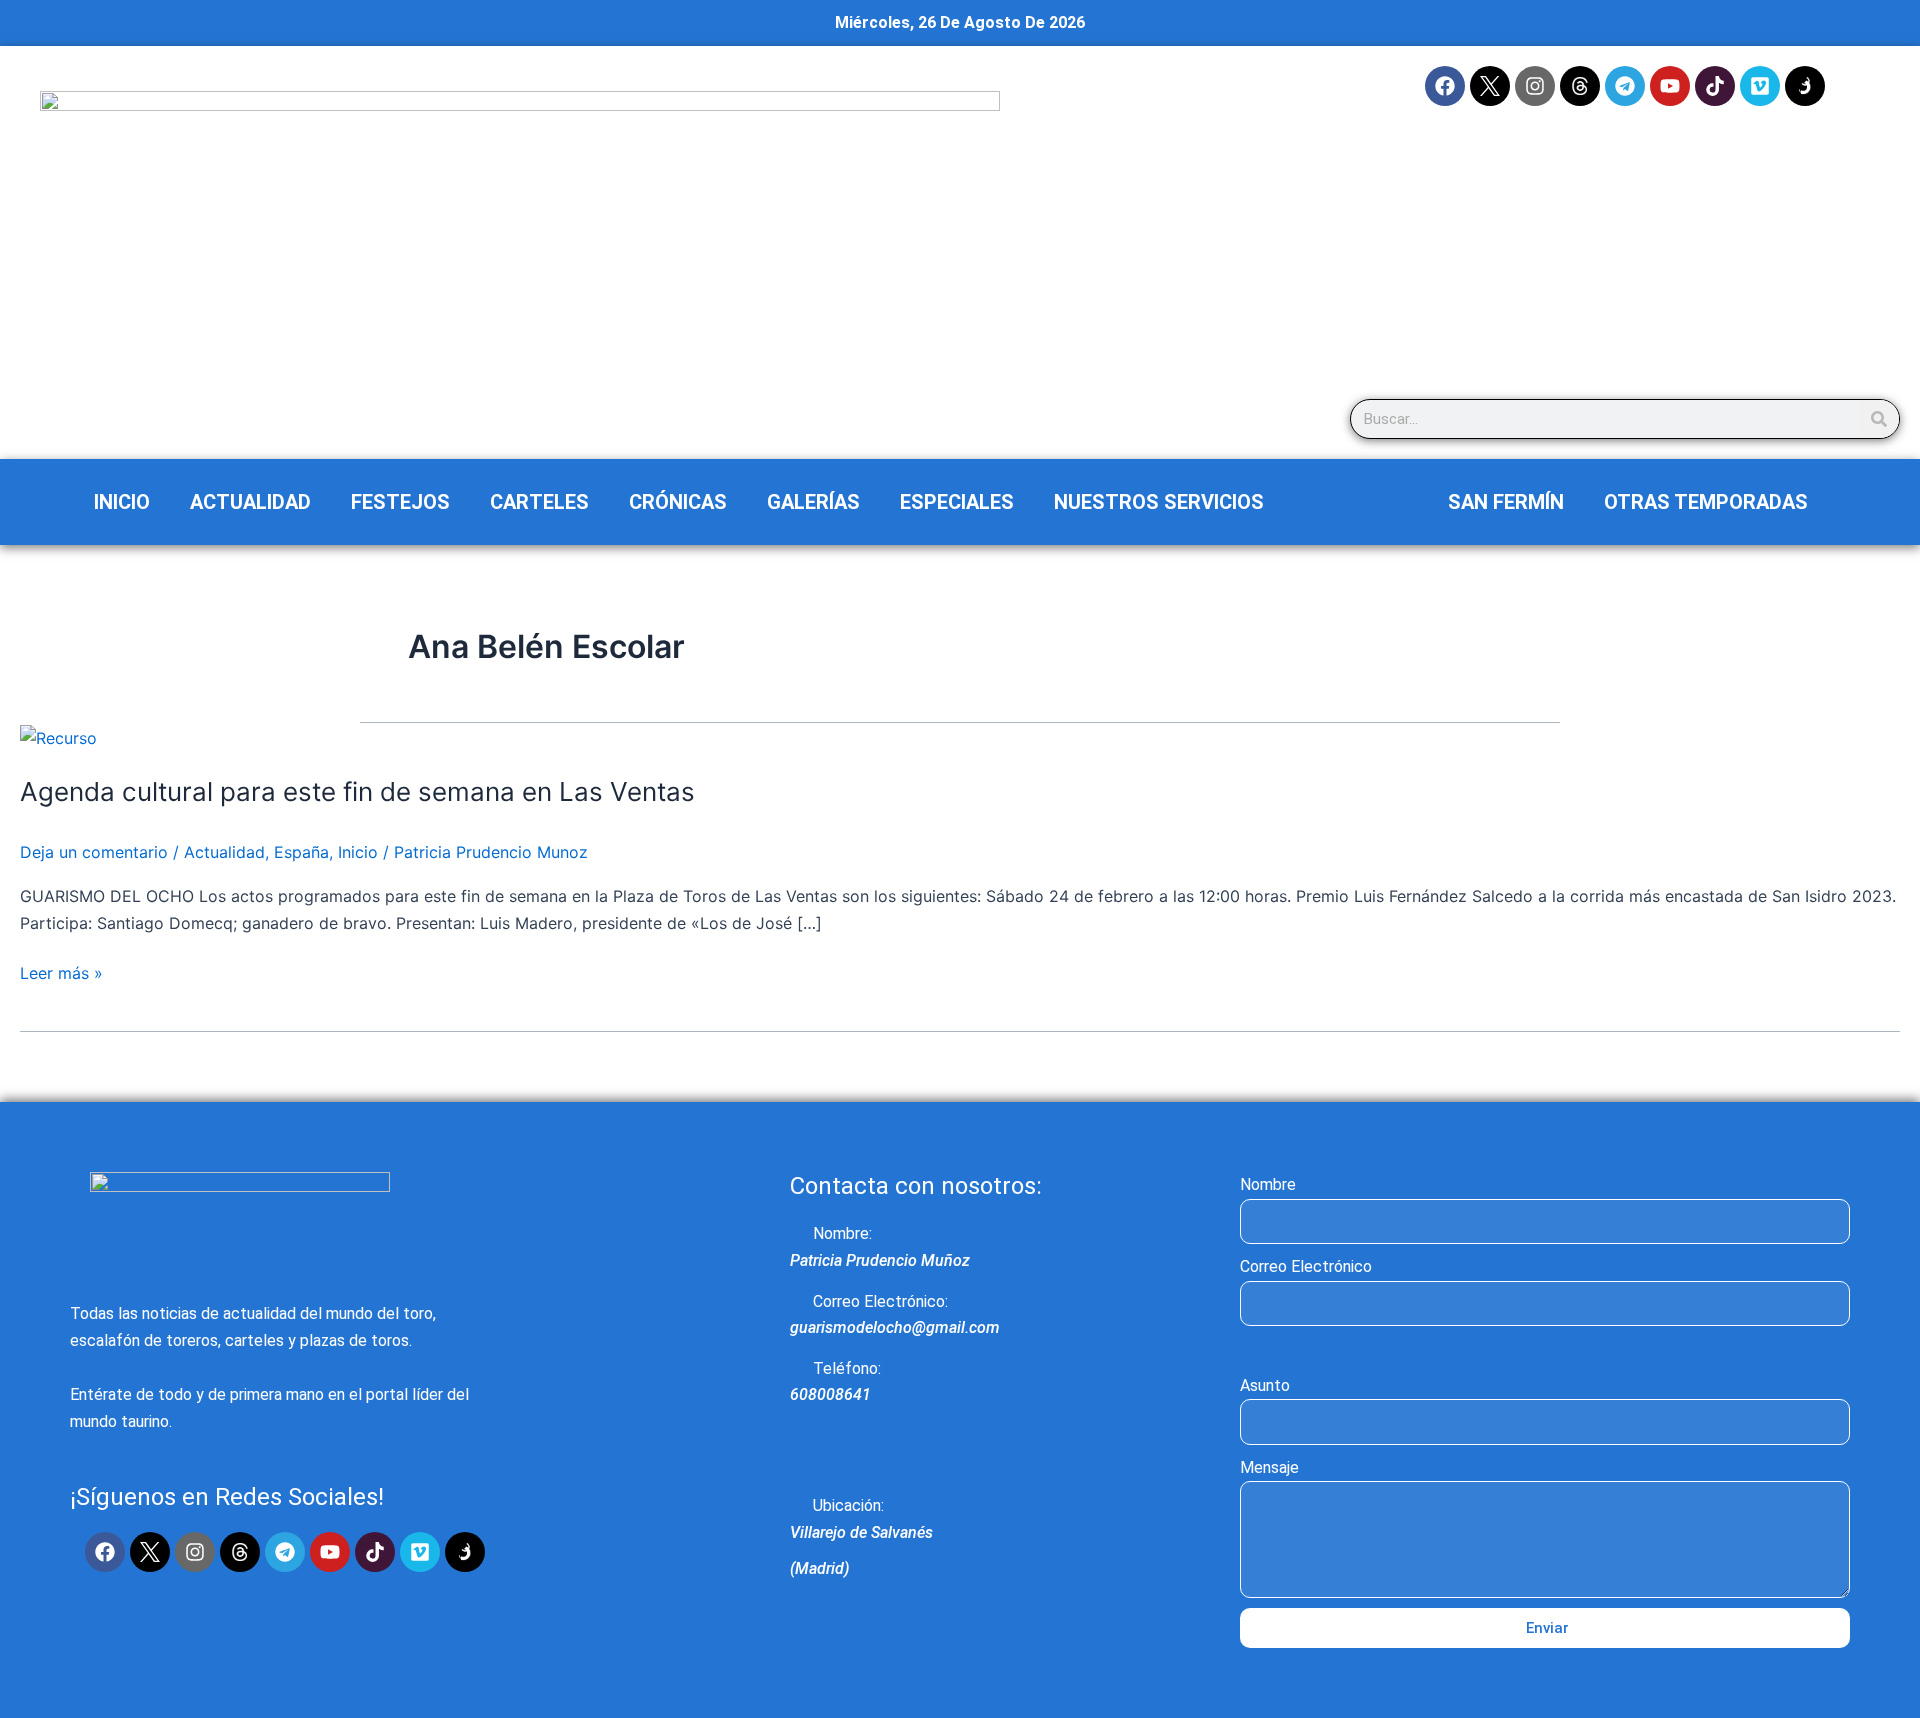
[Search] (1879, 419)
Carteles (539, 502)
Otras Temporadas (1706, 502)
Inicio (122, 502)
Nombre (1268, 1184)
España (301, 852)
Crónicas (678, 502)
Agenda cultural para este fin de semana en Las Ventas (357, 791)
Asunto (1265, 1385)
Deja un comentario (94, 852)
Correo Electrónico (1306, 1266)
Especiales (957, 502)
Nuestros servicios (1159, 502)
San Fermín (1506, 502)
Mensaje (1269, 1467)
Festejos (400, 502)
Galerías (813, 502)
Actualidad (250, 502)
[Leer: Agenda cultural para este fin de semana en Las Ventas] (58, 736)
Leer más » (61, 971)
